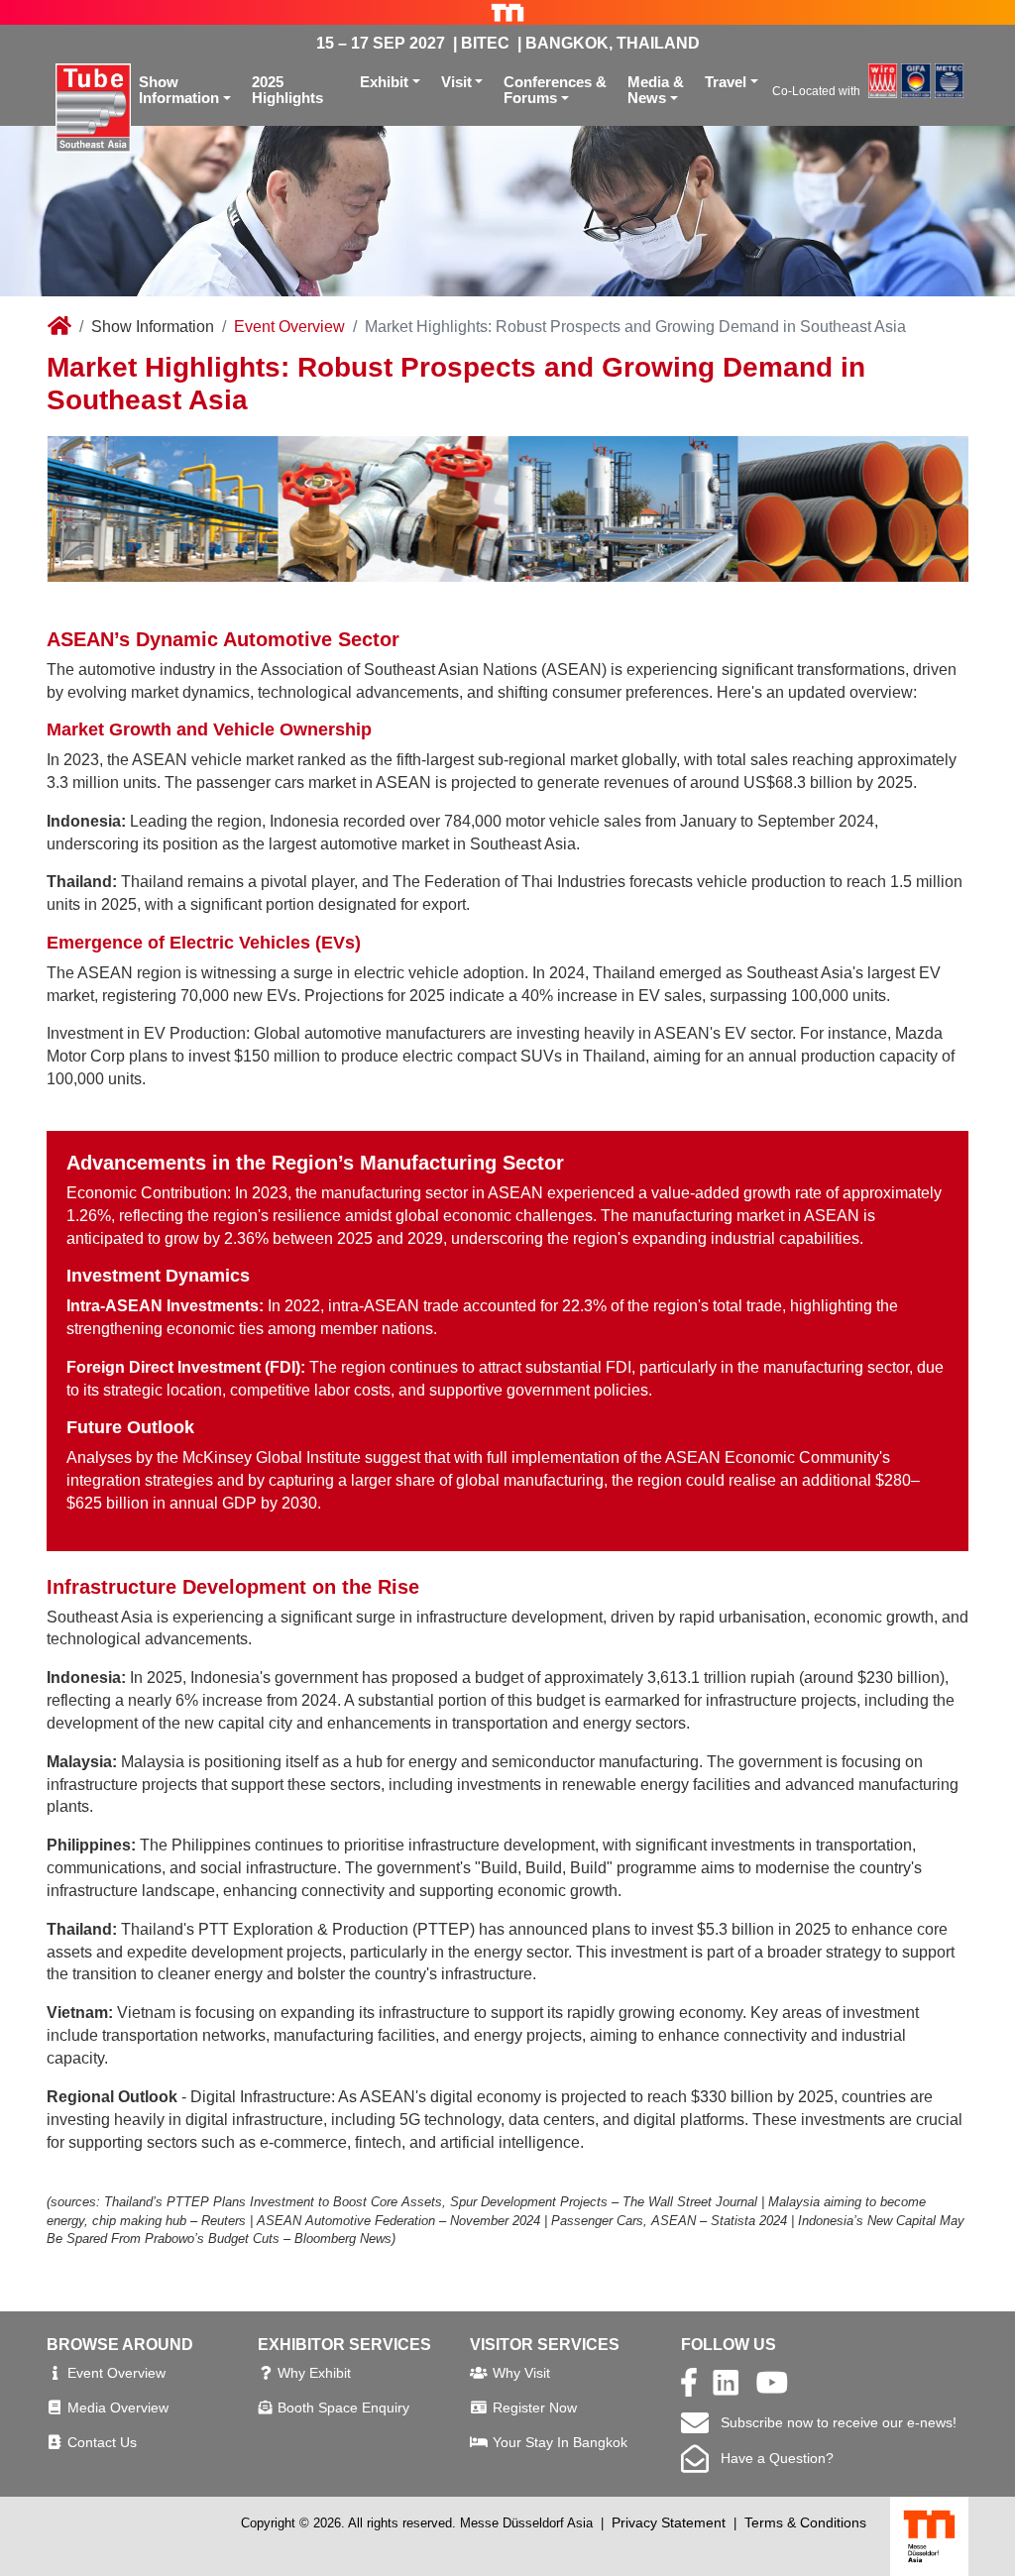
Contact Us (102, 2442)
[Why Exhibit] (266, 2373)
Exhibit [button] (384, 82)
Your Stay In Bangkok (560, 2442)
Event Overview (289, 327)
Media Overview (118, 2408)
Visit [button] (456, 82)
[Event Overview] (55, 2373)
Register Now (535, 2408)
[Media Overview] (55, 2408)
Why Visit (521, 2373)
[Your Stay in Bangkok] (479, 2442)
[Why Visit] (479, 2373)
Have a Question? (771, 2458)
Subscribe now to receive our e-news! (833, 2422)
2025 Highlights (287, 90)
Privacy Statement (669, 2522)
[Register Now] (479, 2408)
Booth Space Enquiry (343, 2408)
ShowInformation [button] (179, 90)
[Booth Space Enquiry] (266, 2408)
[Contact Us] (55, 2442)
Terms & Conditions (805, 2522)
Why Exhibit (314, 2373)
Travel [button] (726, 82)
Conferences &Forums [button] (555, 90)
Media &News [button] (656, 90)
